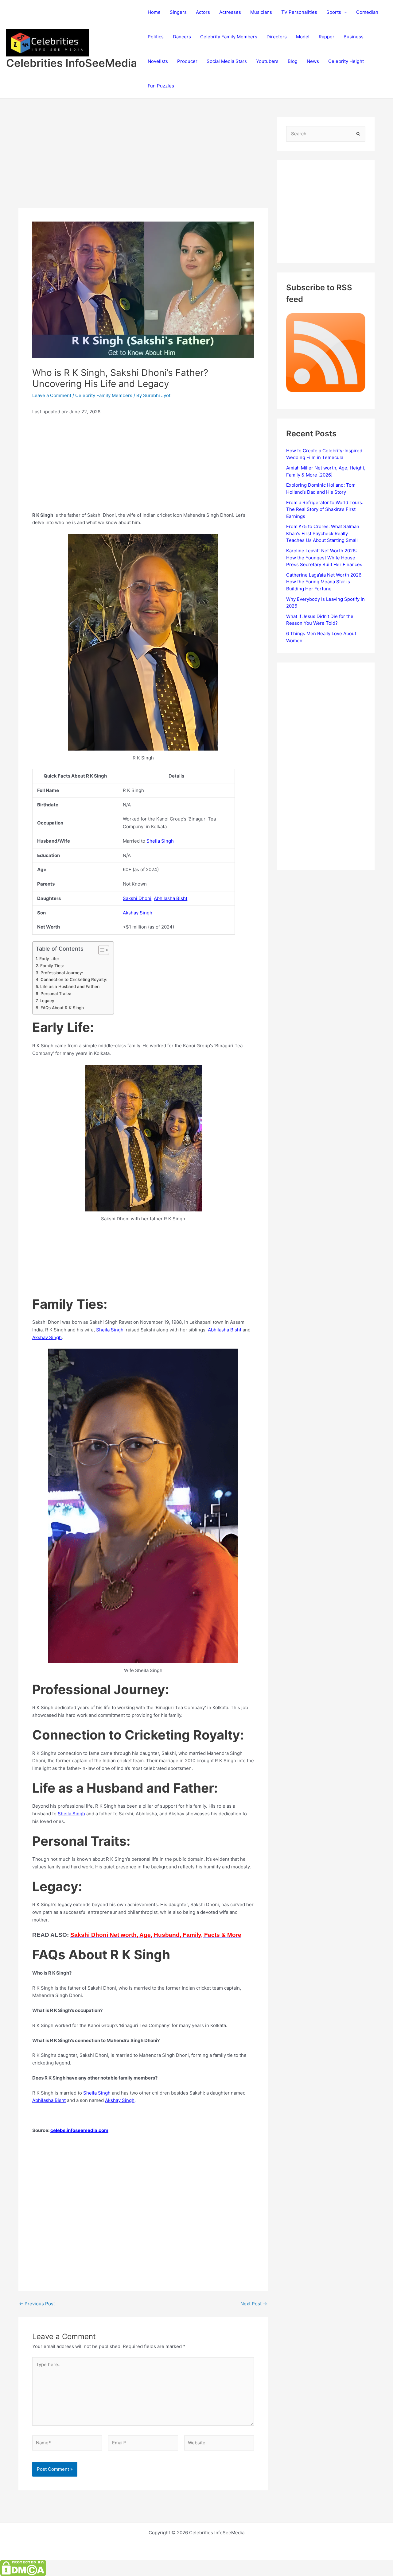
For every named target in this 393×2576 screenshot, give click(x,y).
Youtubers (267, 61)
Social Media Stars (227, 61)
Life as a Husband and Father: (70, 987)
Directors (277, 37)
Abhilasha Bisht (171, 898)
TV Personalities (299, 12)
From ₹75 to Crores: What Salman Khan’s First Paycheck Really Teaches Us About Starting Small (323, 533)
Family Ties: (52, 966)
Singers (178, 12)
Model (303, 37)
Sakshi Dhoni (137, 898)
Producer (187, 61)
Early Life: (49, 959)
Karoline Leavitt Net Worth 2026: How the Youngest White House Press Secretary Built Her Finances (324, 558)
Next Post (254, 2304)
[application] (344, 12)
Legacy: (48, 1001)
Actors (203, 12)
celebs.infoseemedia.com (79, 2130)
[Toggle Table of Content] (101, 950)
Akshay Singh (138, 913)
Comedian (367, 12)
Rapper (327, 37)
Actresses (230, 12)
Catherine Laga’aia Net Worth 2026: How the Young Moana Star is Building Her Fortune (324, 582)
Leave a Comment (52, 395)
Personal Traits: (56, 994)
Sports (334, 12)
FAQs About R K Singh (62, 1008)
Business (354, 37)
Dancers (182, 37)
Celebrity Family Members (229, 37)
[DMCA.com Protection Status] (23, 2568)
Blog (293, 61)
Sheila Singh (160, 841)
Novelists (158, 61)
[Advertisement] (143, 162)
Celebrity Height (346, 61)
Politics (156, 37)
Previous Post (37, 2304)
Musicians (261, 12)
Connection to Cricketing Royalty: (74, 979)
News (313, 61)
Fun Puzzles (161, 86)
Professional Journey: (62, 973)
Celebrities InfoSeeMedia (72, 63)
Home (154, 12)
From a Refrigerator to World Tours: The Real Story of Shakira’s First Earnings (325, 509)
